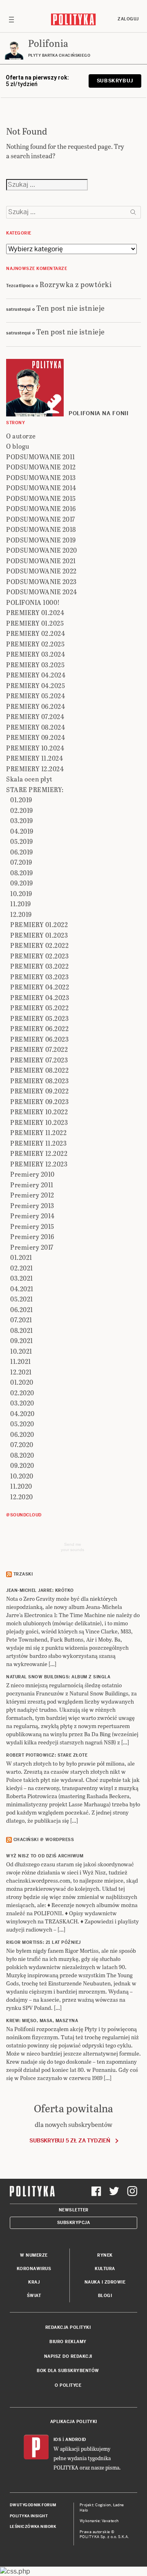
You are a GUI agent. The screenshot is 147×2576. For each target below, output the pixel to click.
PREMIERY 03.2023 (39, 977)
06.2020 (22, 1434)
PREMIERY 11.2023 (38, 1143)
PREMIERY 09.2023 (39, 1101)
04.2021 (22, 1289)
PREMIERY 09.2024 (36, 737)
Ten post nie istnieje (71, 308)
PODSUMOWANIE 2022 (41, 571)
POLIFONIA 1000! (33, 602)
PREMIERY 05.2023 (39, 1018)
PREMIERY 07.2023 (39, 1060)
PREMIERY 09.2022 (39, 1091)
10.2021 (21, 1351)
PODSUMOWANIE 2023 (41, 581)
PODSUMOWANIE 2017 (41, 519)
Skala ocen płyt (29, 779)
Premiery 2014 (32, 1216)
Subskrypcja (74, 2223)
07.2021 (21, 1320)
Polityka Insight (29, 2516)
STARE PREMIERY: (35, 789)
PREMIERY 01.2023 (39, 935)
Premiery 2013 (32, 1205)
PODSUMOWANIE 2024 (42, 592)
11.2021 (21, 1361)
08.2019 (22, 873)
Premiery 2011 (32, 1185)
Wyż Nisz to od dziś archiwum (45, 1856)
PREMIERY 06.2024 (36, 706)
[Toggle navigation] (11, 19)
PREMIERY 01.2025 (35, 623)
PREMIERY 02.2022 (39, 945)
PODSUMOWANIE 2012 (41, 467)
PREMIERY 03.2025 (35, 665)
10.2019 (21, 893)
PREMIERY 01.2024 (35, 612)
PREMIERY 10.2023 (39, 1122)
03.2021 (22, 1278)
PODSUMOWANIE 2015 (41, 498)
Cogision (103, 2505)
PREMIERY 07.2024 (35, 716)
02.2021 (22, 1268)
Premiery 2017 (32, 1247)
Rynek (105, 2255)
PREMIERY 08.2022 (39, 1070)
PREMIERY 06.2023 (39, 1039)
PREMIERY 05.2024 (36, 696)
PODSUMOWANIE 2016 (41, 508)
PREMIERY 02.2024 (36, 633)
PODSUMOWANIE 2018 (41, 529)
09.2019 (22, 883)
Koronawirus (34, 2269)
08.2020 (22, 1455)
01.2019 (21, 800)
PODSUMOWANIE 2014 (41, 488)
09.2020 (22, 1465)
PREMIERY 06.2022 (39, 1028)
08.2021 (22, 1330)
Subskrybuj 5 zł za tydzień (70, 2141)
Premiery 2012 (32, 1195)
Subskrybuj (115, 81)
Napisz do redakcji (68, 2356)
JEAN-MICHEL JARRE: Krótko (40, 1590)
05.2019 (22, 841)
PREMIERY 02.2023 (39, 956)
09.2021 (22, 1340)
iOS (58, 2440)
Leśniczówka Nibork (33, 2527)
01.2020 (22, 1382)
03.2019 (22, 820)
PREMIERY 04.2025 (36, 685)
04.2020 (22, 1413)
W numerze (34, 2255)
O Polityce (68, 2385)
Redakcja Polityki (68, 2327)
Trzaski (23, 1574)
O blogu (18, 446)
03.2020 (22, 1403)
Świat (34, 2296)
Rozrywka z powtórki (76, 284)
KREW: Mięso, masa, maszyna (42, 2021)
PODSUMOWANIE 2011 (41, 457)
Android (76, 2440)
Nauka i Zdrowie (105, 2282)
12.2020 (22, 1497)
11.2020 (21, 1486)
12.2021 (21, 1372)
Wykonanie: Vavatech (99, 2521)
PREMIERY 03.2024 (36, 654)
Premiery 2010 (32, 1174)
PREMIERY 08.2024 (36, 727)
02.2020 (22, 1393)
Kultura (105, 2269)
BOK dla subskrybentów (68, 2371)
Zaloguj (128, 19)
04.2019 (22, 831)
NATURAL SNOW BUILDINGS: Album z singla (58, 1677)
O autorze (21, 436)
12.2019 (21, 914)
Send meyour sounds (72, 1547)
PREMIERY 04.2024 (36, 675)
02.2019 (22, 810)
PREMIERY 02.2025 (35, 644)
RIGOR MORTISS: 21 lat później (43, 1942)
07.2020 (22, 1444)
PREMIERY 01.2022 (39, 924)
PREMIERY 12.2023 (39, 1164)
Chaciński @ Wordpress (44, 1840)
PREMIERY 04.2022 (40, 987)
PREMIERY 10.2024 (35, 748)
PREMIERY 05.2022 (39, 1008)
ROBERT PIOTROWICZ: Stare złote (47, 1755)
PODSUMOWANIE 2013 (41, 477)
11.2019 (21, 904)
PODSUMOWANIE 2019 (41, 540)
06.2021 (22, 1309)
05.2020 (22, 1424)
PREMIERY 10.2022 (39, 1112)
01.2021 (21, 1257)
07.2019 (21, 862)
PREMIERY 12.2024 (35, 769)
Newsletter (74, 2210)
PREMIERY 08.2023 (39, 1081)
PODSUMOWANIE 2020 (42, 550)
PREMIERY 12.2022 (39, 1153)
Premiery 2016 (32, 1236)
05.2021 (22, 1299)
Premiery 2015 (32, 1226)
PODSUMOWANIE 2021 (41, 561)
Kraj (34, 2282)
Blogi (105, 2296)
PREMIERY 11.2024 (35, 758)
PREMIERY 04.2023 (40, 997)
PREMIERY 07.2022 (39, 1049)
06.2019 (22, 852)
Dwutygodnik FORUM (33, 2505)
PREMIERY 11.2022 (38, 1132)
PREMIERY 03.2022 (39, 966)
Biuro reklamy (68, 2342)
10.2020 (22, 1476)
